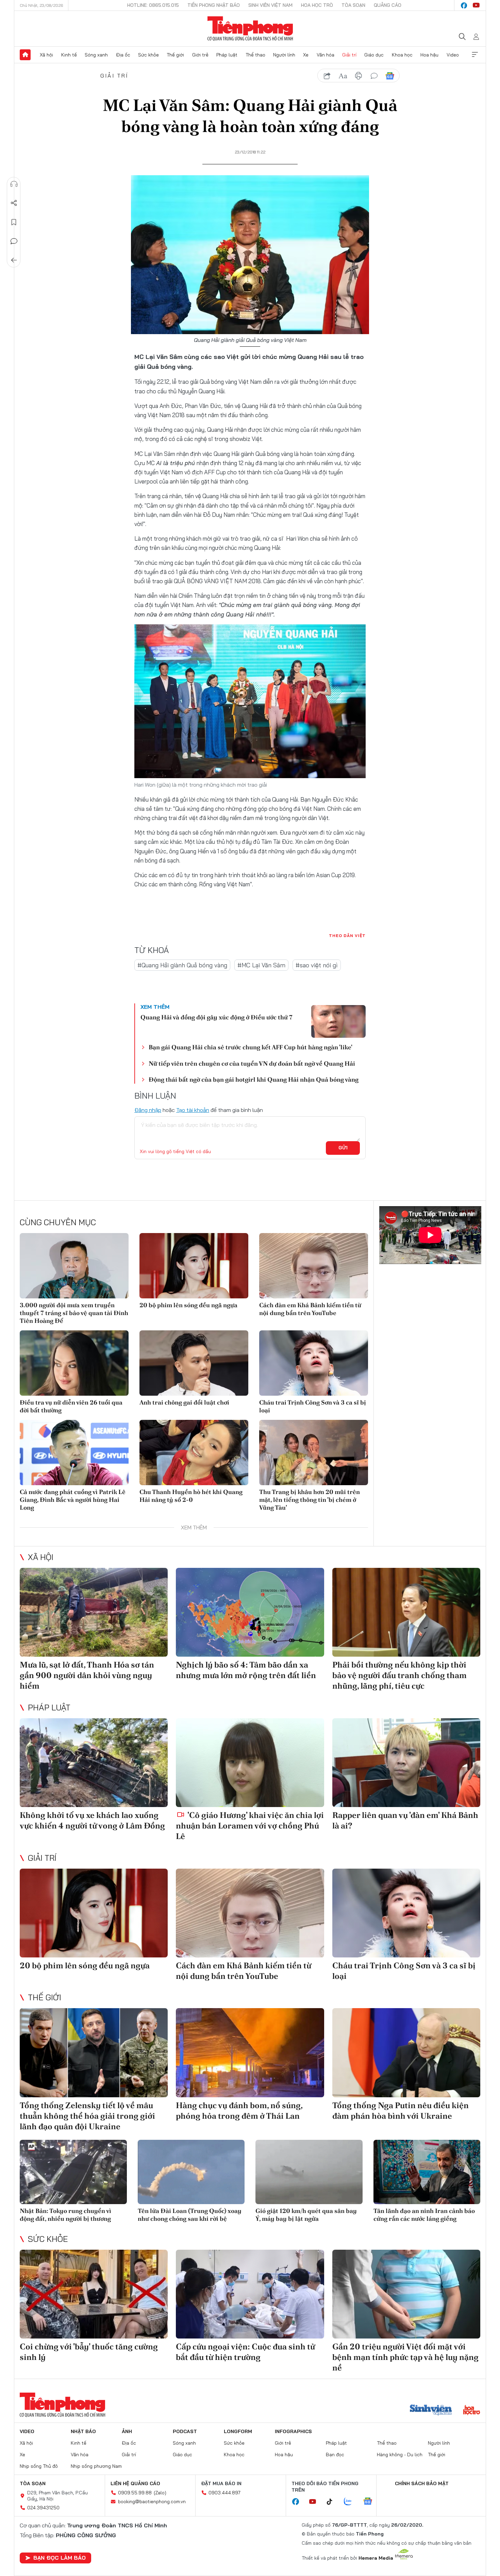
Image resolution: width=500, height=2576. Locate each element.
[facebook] (464, 5)
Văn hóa (326, 55)
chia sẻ (327, 76)
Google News (390, 76)
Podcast (185, 2431)
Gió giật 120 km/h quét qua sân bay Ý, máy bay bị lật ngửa (306, 2215)
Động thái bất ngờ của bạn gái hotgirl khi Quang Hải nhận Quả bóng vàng (254, 1079)
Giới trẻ (200, 55)
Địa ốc (123, 55)
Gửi (343, 1148)
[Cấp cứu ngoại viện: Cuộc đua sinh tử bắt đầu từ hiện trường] (250, 2294)
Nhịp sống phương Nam (96, 2466)
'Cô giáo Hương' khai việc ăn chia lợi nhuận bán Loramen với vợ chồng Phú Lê (250, 1826)
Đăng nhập (148, 1110)
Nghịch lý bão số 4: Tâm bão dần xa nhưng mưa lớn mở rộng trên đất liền (246, 1670)
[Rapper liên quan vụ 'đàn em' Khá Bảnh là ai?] (406, 1763)
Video (453, 55)
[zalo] (351, 2502)
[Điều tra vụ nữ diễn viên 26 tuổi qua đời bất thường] (74, 1363)
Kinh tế (69, 55)
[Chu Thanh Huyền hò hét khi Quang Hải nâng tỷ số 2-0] (194, 1453)
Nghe (14, 184)
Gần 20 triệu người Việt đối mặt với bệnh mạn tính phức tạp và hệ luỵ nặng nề (405, 2357)
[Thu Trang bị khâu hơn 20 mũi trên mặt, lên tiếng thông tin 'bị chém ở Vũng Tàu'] (314, 1453)
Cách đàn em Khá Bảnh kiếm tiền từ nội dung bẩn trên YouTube (310, 1309)
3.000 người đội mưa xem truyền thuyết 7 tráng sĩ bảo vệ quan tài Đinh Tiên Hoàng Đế (74, 1313)
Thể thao (255, 55)
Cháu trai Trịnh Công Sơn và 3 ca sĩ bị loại (313, 1406)
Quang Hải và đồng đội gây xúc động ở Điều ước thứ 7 (216, 1017)
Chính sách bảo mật (422, 2483)
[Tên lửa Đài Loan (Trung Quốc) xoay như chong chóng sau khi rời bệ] (191, 2172)
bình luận (374, 76)
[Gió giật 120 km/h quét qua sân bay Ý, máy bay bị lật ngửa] (309, 2172)
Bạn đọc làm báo (60, 2558)
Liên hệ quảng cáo (135, 2483)
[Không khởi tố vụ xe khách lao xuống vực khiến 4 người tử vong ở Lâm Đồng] (94, 1763)
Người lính (284, 55)
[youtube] (476, 5)
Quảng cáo (388, 5)
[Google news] (371, 2502)
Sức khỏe (148, 55)
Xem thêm (475, 55)
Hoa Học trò (317, 5)
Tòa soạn (353, 5)
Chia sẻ (14, 203)
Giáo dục (374, 55)
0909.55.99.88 (135, 2493)
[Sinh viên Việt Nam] (431, 2411)
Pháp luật (227, 55)
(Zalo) (160, 2493)
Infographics (293, 2431)
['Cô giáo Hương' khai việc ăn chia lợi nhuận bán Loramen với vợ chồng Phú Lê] (250, 1763)
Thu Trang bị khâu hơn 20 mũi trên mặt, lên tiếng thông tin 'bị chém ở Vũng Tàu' (310, 1500)
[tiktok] (333, 2502)
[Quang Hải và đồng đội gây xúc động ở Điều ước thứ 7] (338, 1021)
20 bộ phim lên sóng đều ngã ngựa (188, 1305)
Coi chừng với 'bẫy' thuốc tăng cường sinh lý (89, 2352)
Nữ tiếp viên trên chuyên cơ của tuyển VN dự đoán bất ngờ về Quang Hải (252, 1063)
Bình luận (14, 241)
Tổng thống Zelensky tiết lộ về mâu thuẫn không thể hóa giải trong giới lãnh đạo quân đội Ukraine (87, 2116)
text (343, 76)
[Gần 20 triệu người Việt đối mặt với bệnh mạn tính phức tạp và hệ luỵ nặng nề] (406, 2294)
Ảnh (127, 2431)
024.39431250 (43, 2508)
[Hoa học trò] (472, 2411)
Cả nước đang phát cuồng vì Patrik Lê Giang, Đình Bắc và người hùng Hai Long (73, 1500)
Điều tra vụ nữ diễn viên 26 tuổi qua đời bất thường (71, 1406)
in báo (359, 76)
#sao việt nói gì (317, 965)
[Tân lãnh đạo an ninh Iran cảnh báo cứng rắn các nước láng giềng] (427, 2172)
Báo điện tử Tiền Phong (250, 29)
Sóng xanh (96, 55)
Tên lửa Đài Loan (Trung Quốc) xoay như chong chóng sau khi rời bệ (190, 2215)
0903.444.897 (224, 2493)
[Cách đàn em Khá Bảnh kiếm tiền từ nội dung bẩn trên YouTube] (314, 1266)
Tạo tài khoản (193, 1110)
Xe (306, 55)
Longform (238, 2431)
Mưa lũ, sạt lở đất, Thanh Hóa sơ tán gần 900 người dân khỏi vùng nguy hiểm (87, 1675)
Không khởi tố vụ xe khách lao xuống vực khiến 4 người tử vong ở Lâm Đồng (92, 1820)
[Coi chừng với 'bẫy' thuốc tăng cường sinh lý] (94, 2294)
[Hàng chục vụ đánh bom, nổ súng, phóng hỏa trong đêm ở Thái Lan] (250, 2053)
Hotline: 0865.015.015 (153, 5)
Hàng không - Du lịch (400, 2455)
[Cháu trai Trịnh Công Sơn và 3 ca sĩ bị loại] (314, 1363)
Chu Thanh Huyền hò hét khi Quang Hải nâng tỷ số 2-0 (191, 1496)
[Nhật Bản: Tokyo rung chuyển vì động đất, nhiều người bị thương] (73, 2172)
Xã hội (46, 55)
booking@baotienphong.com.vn (152, 2501)
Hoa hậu (429, 55)
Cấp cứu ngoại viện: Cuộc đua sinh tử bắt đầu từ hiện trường (245, 2352)
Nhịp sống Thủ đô (39, 2466)
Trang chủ (25, 55)
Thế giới (175, 55)
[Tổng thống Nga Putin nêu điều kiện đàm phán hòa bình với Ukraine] (406, 2053)
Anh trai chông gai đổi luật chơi (184, 1402)
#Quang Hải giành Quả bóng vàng (182, 965)
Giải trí (349, 55)
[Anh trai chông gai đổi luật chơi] (194, 1363)
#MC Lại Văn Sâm (261, 965)
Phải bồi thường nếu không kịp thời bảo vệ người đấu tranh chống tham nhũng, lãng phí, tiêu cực (399, 1675)
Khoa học (402, 55)
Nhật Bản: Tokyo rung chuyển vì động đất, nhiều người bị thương (65, 2215)
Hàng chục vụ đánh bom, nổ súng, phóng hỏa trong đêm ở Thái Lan (239, 2111)
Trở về (14, 260)
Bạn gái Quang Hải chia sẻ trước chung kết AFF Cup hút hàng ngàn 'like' (251, 1047)
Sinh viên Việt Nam (270, 5)
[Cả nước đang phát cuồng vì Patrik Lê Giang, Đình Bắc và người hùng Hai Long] (74, 1453)
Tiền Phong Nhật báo (214, 5)
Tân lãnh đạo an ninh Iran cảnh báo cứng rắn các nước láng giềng (424, 2215)
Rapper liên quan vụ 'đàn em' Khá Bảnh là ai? (405, 1820)
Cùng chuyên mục (58, 1222)
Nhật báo (83, 2431)
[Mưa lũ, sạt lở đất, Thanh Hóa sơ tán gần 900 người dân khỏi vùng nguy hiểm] (94, 1612)
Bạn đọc (335, 2455)
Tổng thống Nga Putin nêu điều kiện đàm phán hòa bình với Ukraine (401, 2111)
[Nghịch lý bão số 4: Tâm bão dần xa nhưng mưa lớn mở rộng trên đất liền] (250, 1612)
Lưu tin (14, 222)
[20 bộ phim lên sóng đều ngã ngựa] (194, 1266)
